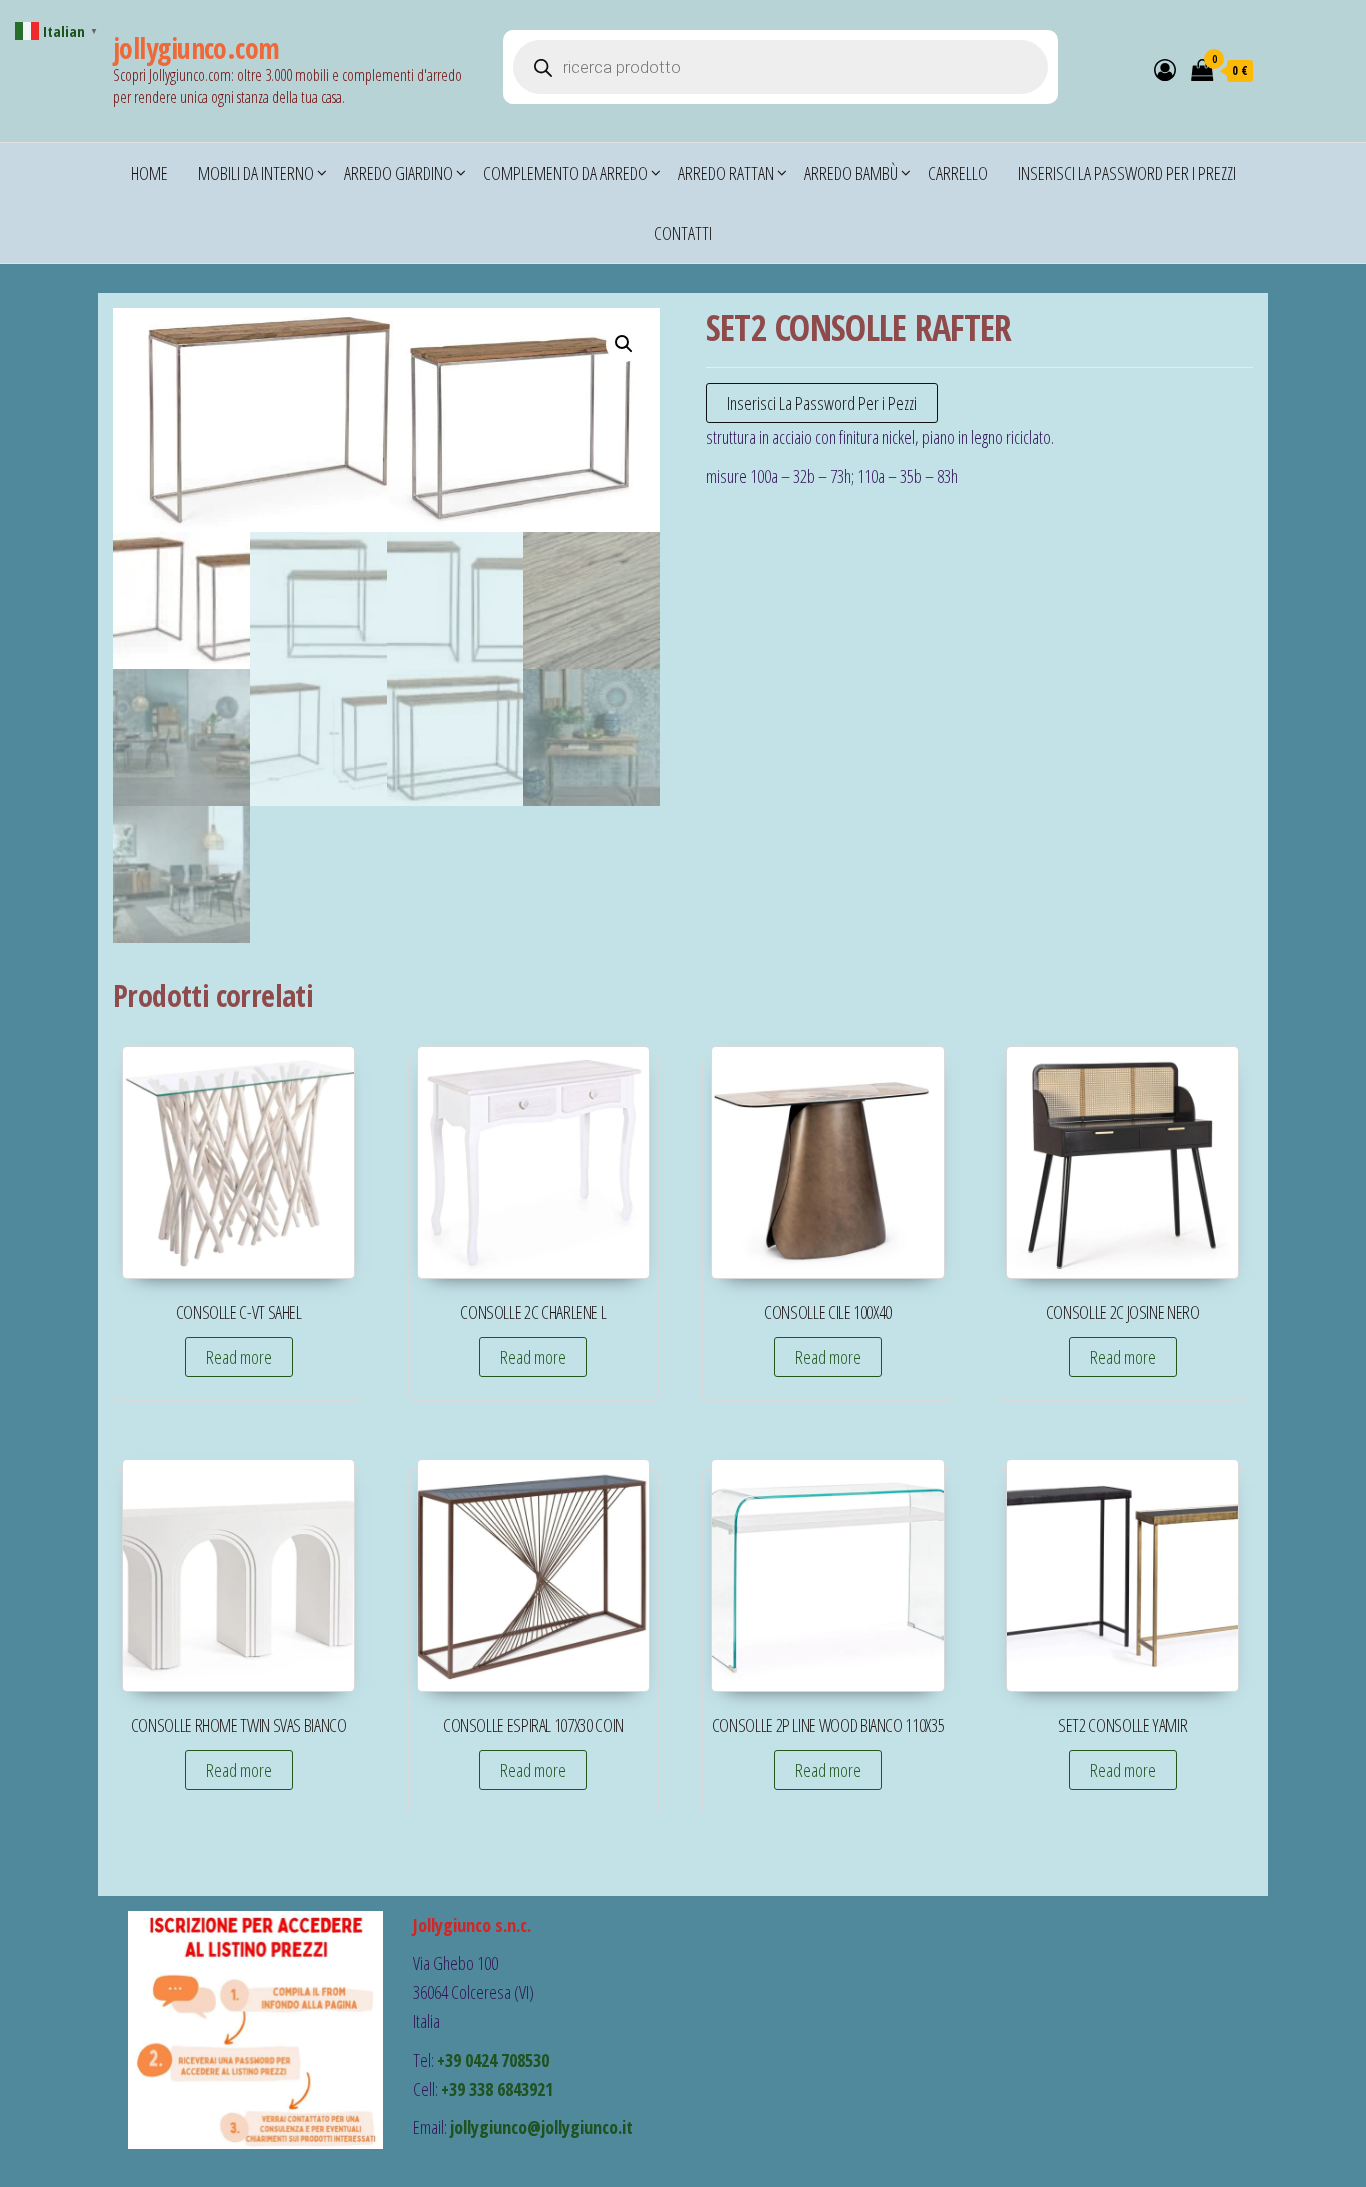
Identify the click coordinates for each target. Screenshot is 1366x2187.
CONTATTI (683, 233)
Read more (239, 1357)
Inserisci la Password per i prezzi (1127, 173)
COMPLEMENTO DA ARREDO (565, 173)
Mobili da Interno (256, 173)
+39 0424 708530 (493, 2060)
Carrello (958, 173)
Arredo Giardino (398, 173)
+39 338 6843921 (497, 2089)
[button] (624, 344)
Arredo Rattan (726, 173)
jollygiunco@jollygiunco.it (541, 2127)
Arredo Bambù (851, 173)
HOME (149, 173)
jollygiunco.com (196, 48)
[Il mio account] (1165, 69)
